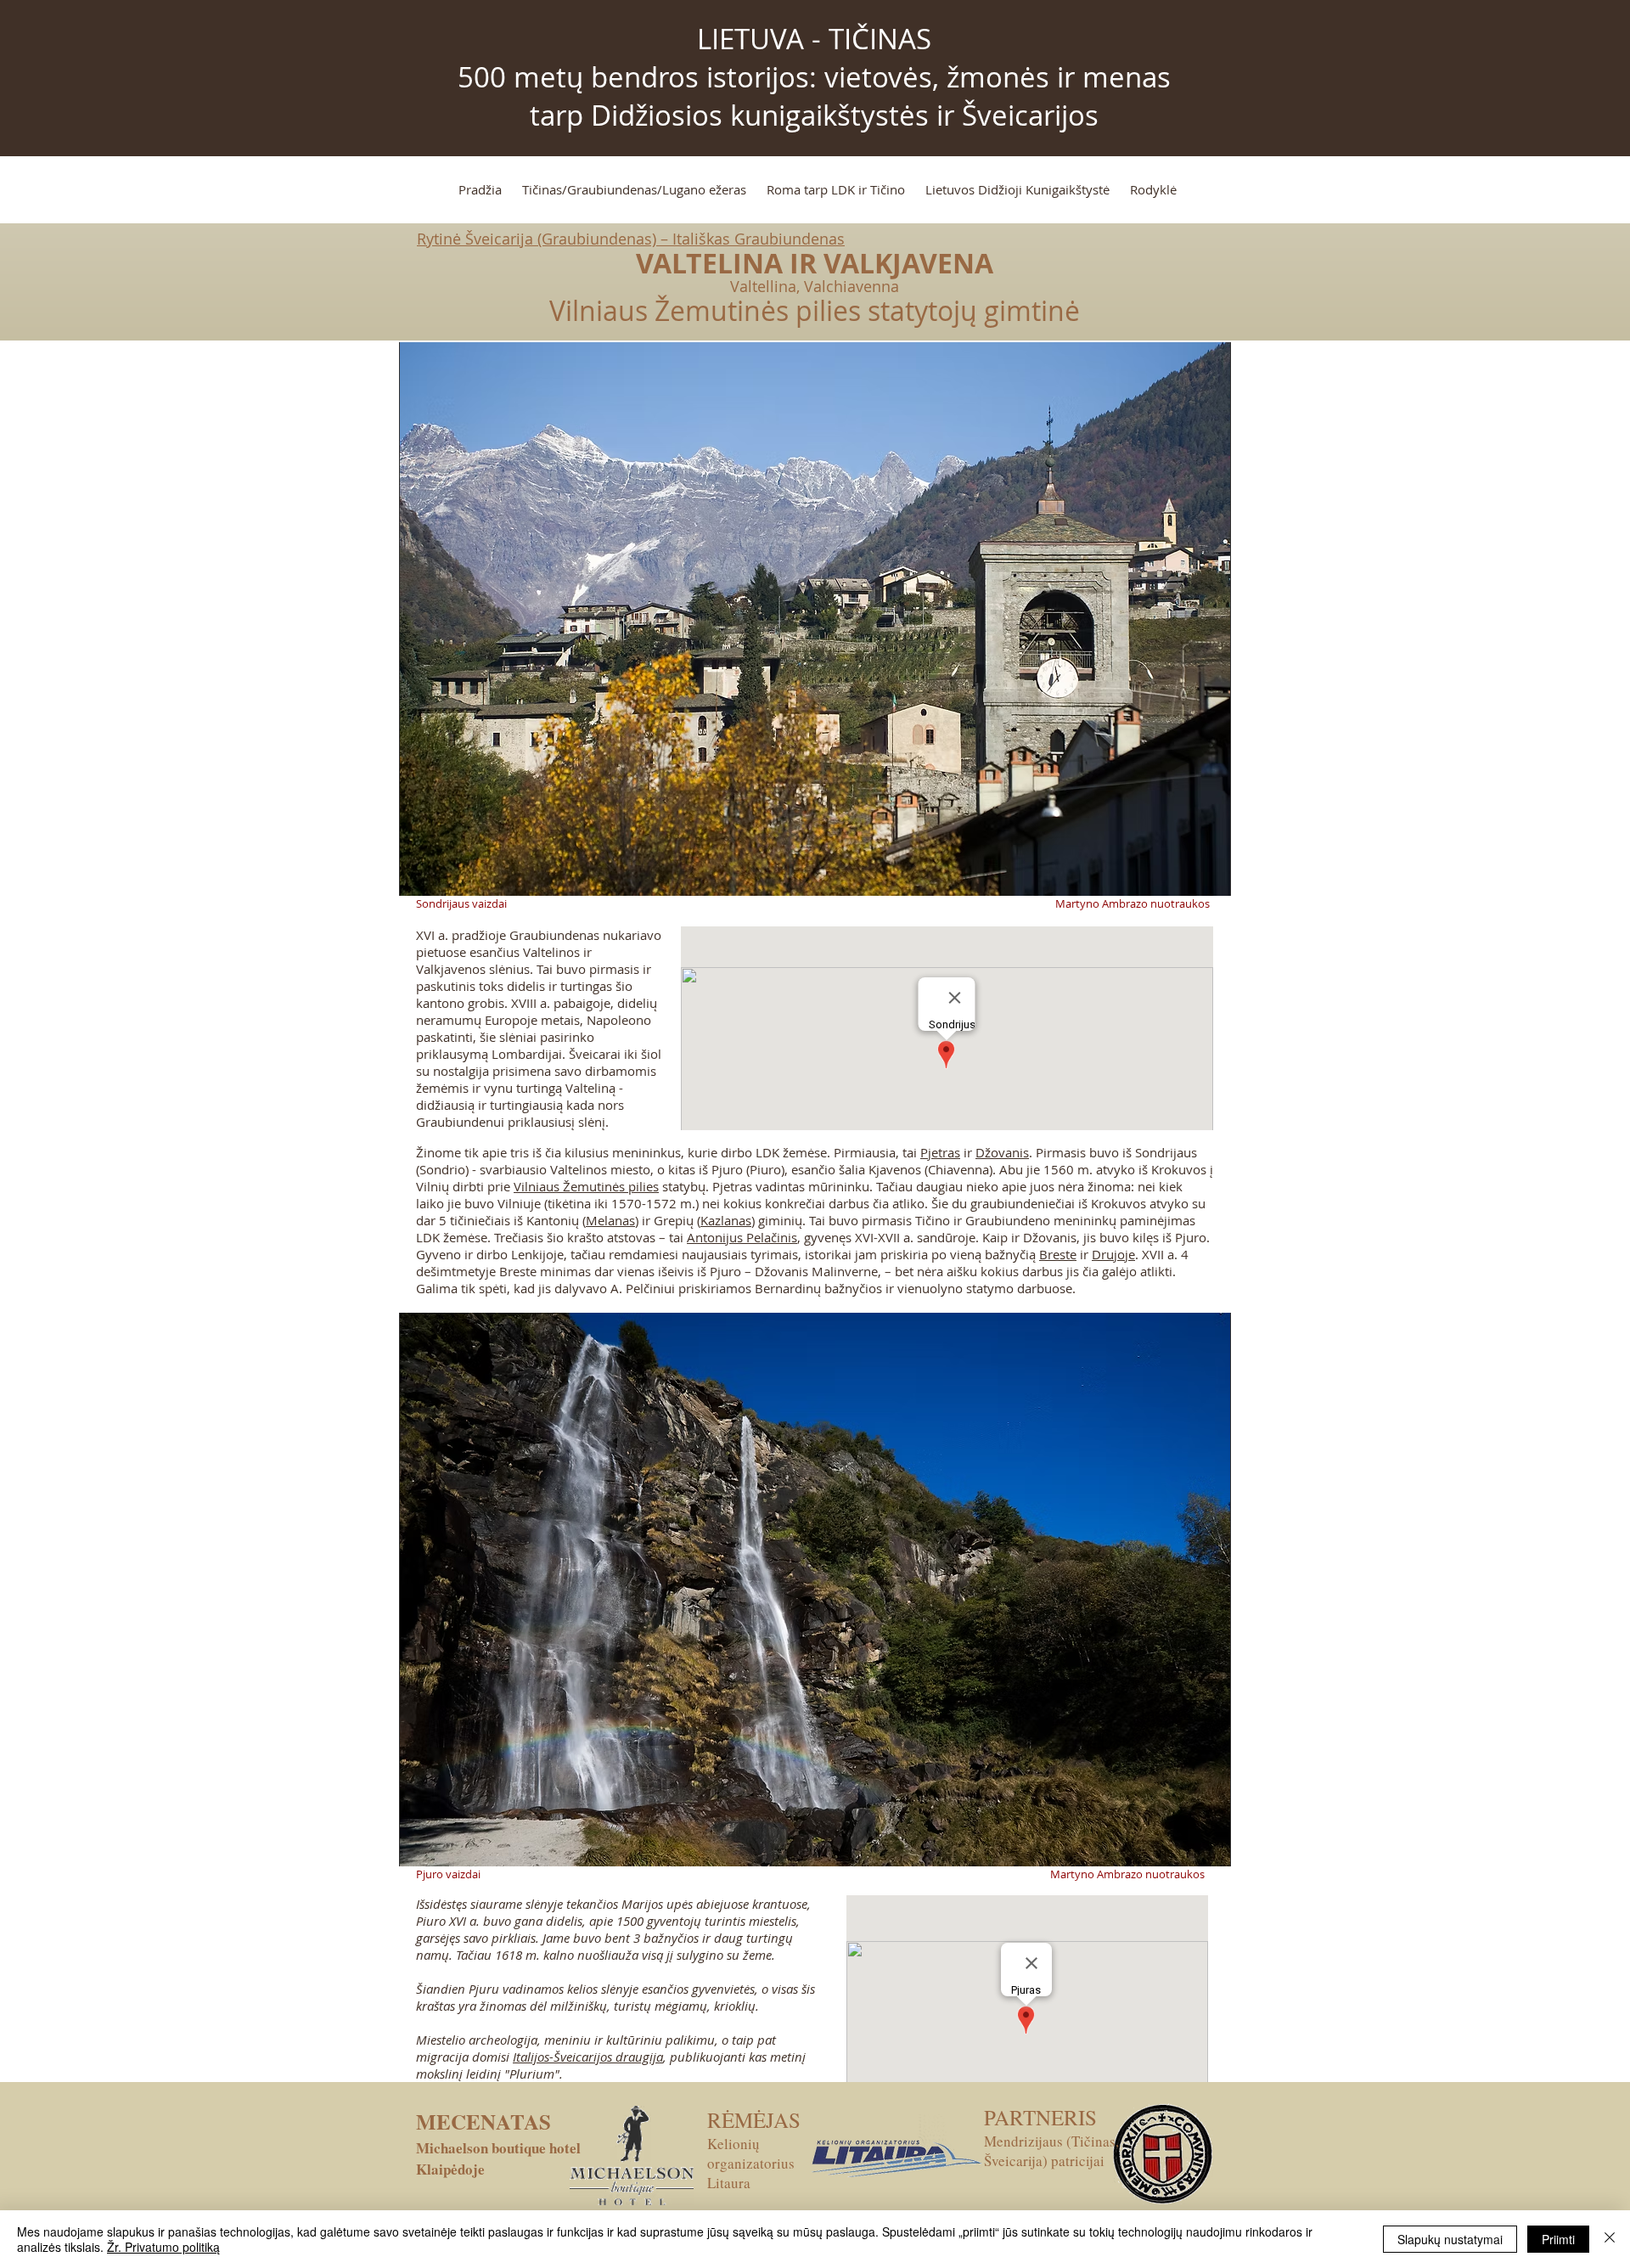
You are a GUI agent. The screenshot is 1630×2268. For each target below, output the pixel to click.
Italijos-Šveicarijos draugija (588, 2057)
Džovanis (1002, 1152)
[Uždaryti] (1610, 2239)
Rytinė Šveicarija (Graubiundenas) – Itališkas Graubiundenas (631, 239)
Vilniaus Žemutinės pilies (586, 1186)
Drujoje (1113, 1254)
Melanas (610, 1220)
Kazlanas (726, 1220)
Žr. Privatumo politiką (163, 2247)
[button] (815, 619)
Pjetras (940, 1152)
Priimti (1558, 2239)
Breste (1058, 1254)
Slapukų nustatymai (1450, 2239)
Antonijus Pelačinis (742, 1237)
